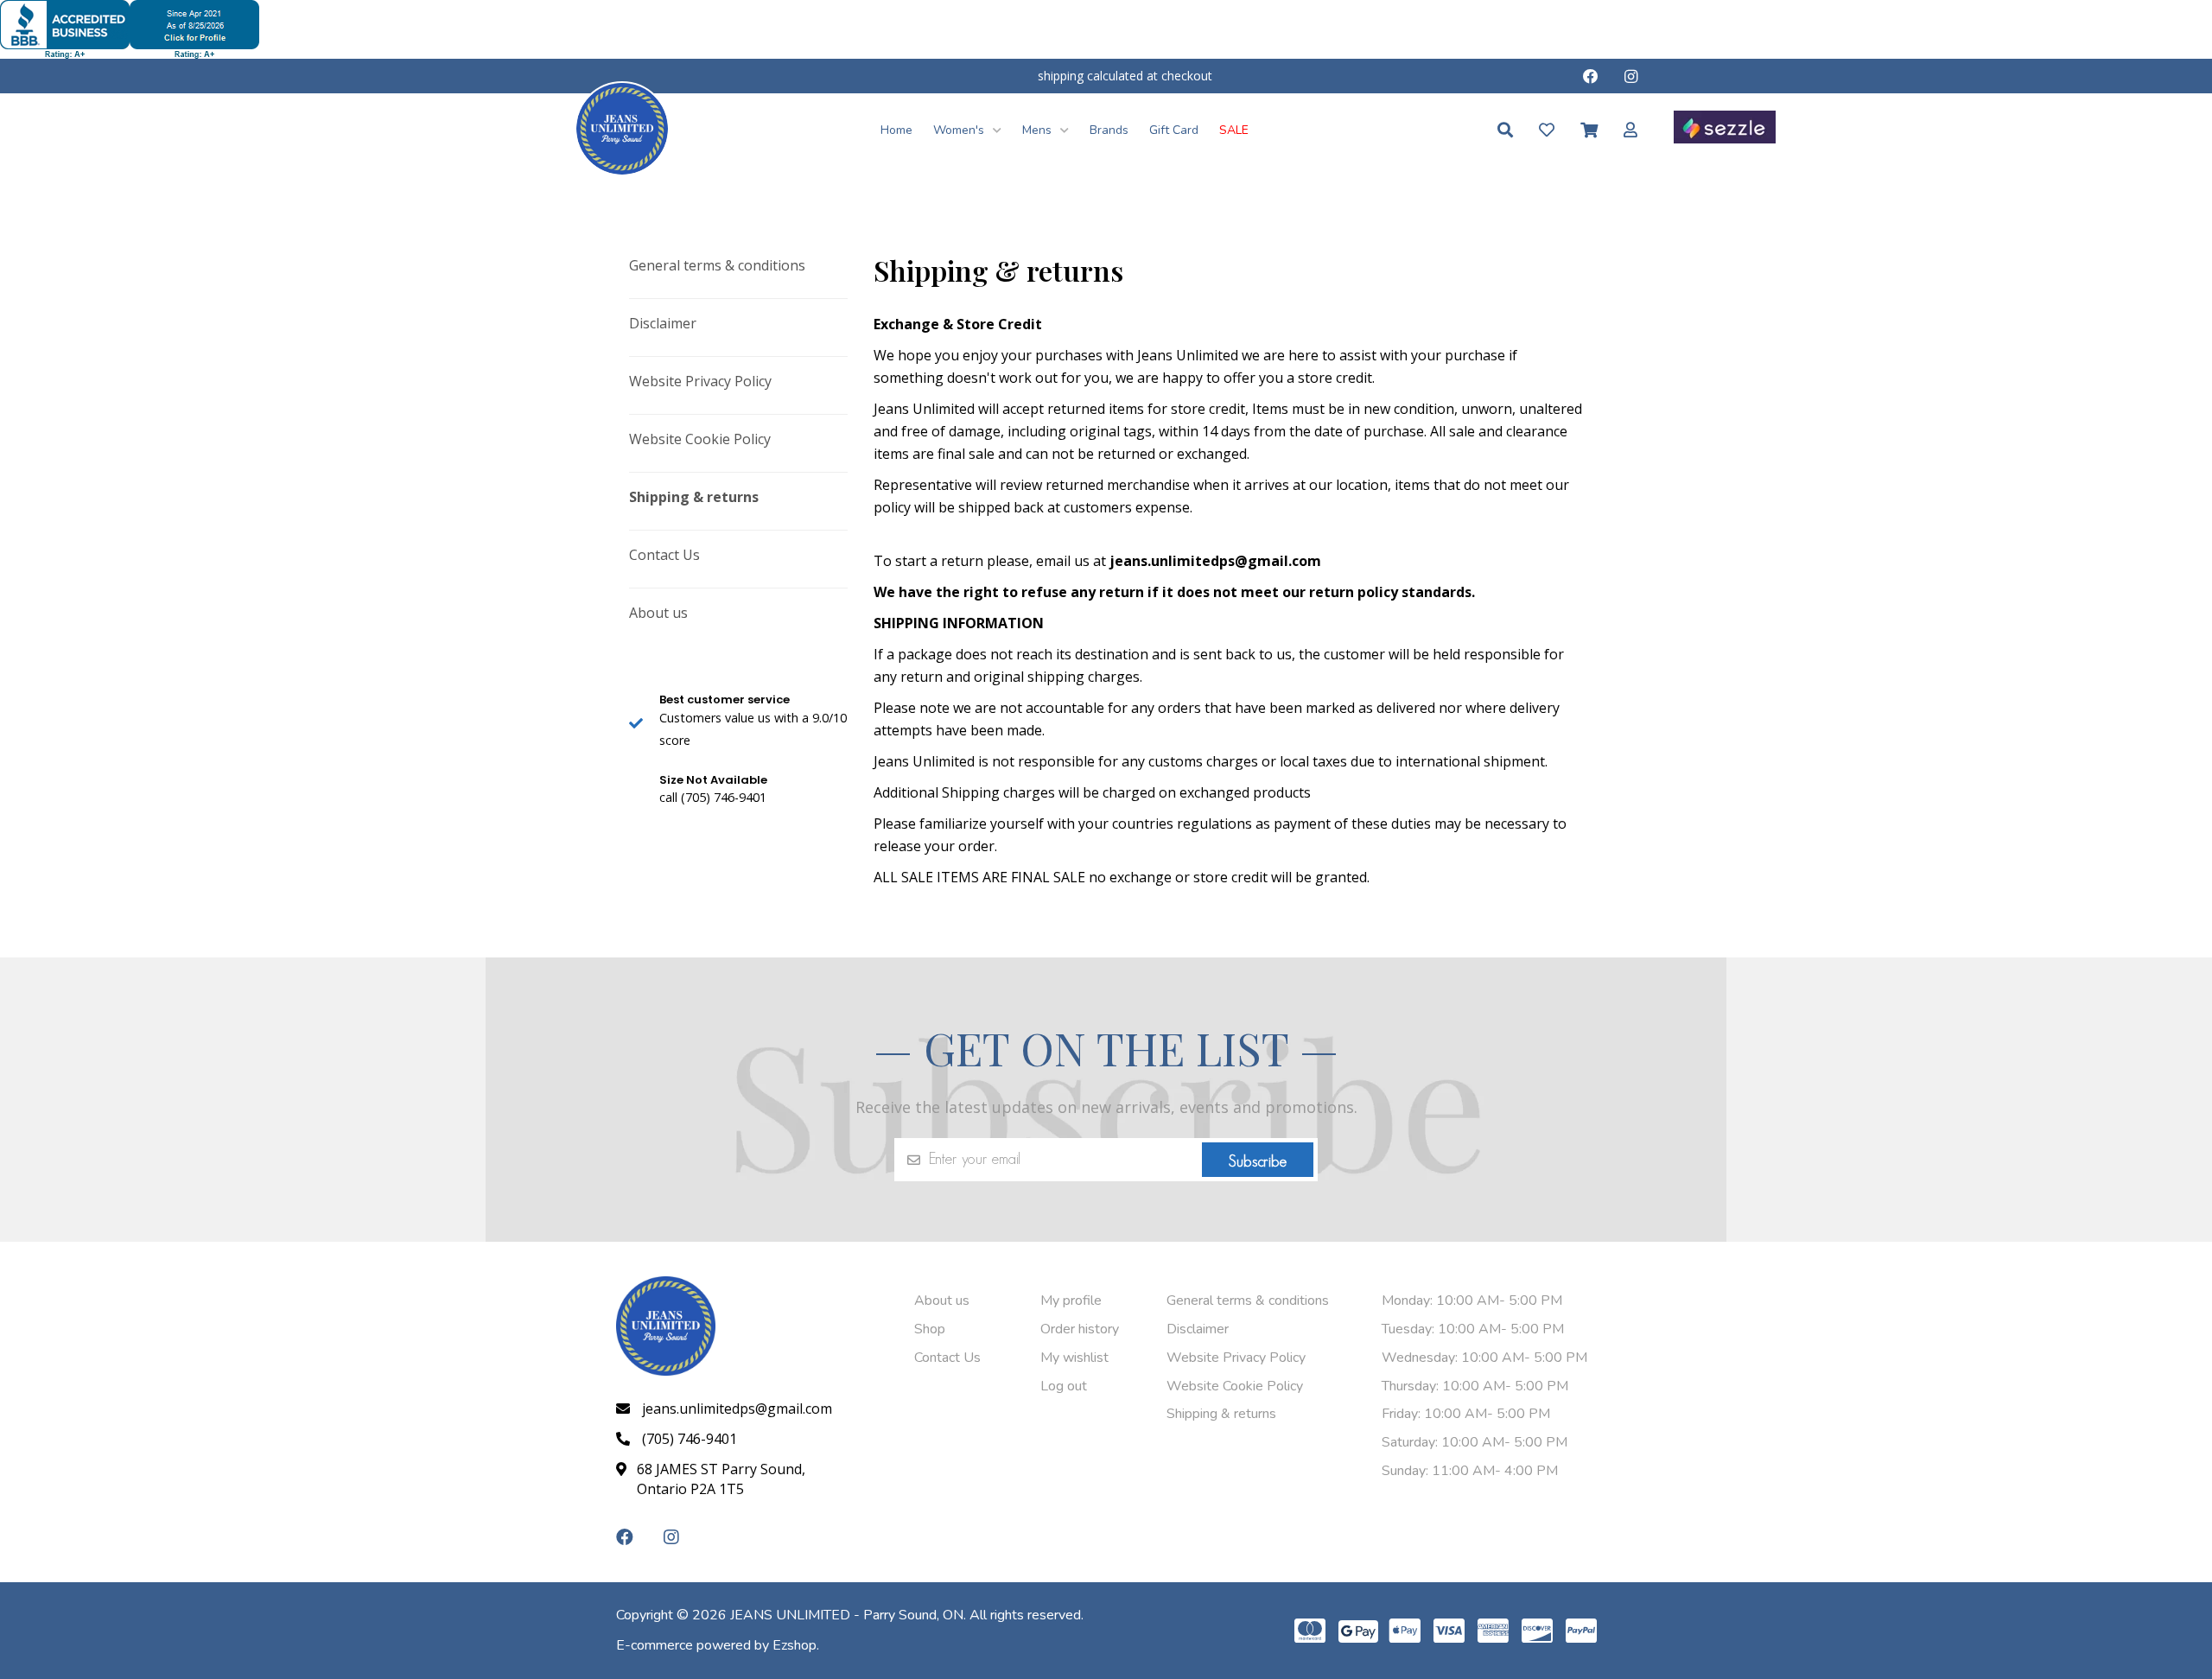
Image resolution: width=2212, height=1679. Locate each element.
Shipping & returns (694, 497)
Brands (1109, 130)
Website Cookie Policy (700, 439)
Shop (930, 1329)
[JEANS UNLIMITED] (622, 127)
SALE (1234, 130)
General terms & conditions (717, 265)
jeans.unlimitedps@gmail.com (737, 1409)
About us (658, 613)
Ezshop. (796, 1645)
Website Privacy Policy (700, 381)
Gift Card (1174, 130)
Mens (1039, 130)
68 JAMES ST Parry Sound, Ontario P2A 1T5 (721, 1479)
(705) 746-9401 (690, 1439)
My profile (1071, 1301)
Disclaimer (663, 323)
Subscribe (1258, 1161)
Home (896, 130)
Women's (960, 130)
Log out (1064, 1386)
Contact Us (664, 555)
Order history (1080, 1329)
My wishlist (1074, 1358)
